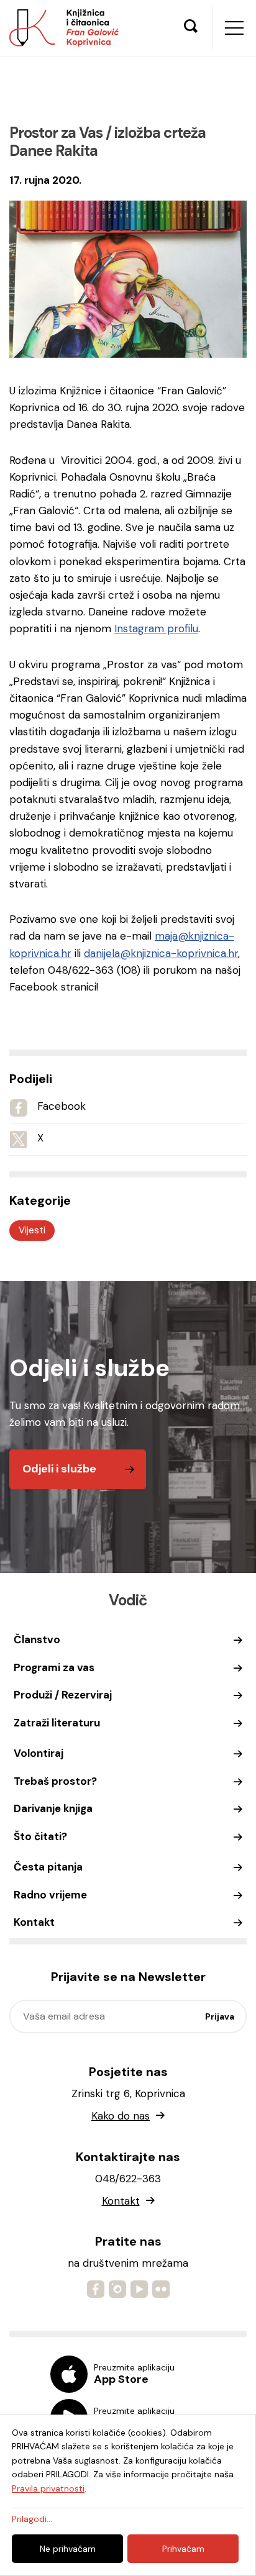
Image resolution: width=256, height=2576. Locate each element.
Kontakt (34, 1922)
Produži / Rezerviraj (63, 1695)
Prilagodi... (32, 2519)
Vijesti (32, 1230)
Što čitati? (40, 1836)
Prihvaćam (183, 2549)
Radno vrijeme (50, 1895)
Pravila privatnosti (48, 2488)
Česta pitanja (48, 1867)
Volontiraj (39, 1753)
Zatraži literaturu (57, 1723)
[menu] (234, 28)
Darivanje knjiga (53, 1808)
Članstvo (37, 1639)
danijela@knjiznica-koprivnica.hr (161, 953)
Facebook (62, 1106)
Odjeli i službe (59, 1469)
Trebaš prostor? (55, 1781)
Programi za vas (54, 1667)
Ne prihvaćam (68, 2549)
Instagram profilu (156, 628)
